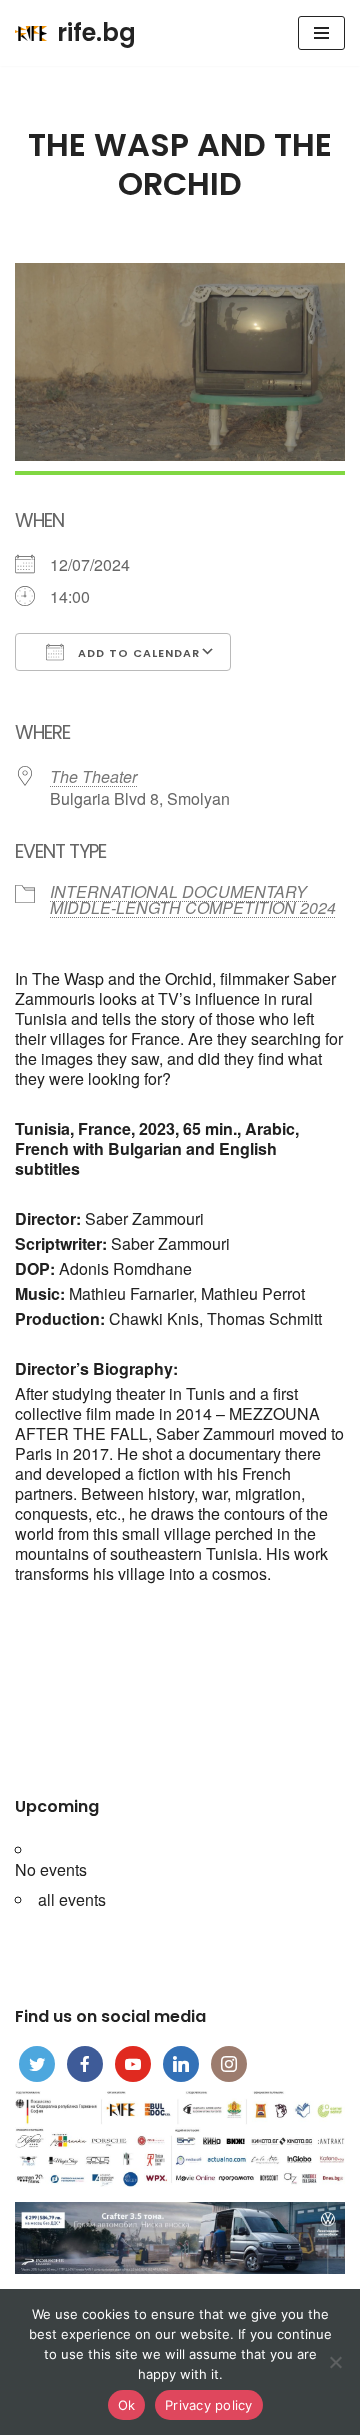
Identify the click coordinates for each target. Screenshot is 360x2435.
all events (72, 1899)
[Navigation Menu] (321, 33)
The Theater (93, 776)
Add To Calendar (137, 653)
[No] (335, 2362)
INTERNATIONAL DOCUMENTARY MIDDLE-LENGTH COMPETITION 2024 (193, 899)
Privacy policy (209, 2405)
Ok (127, 2405)
